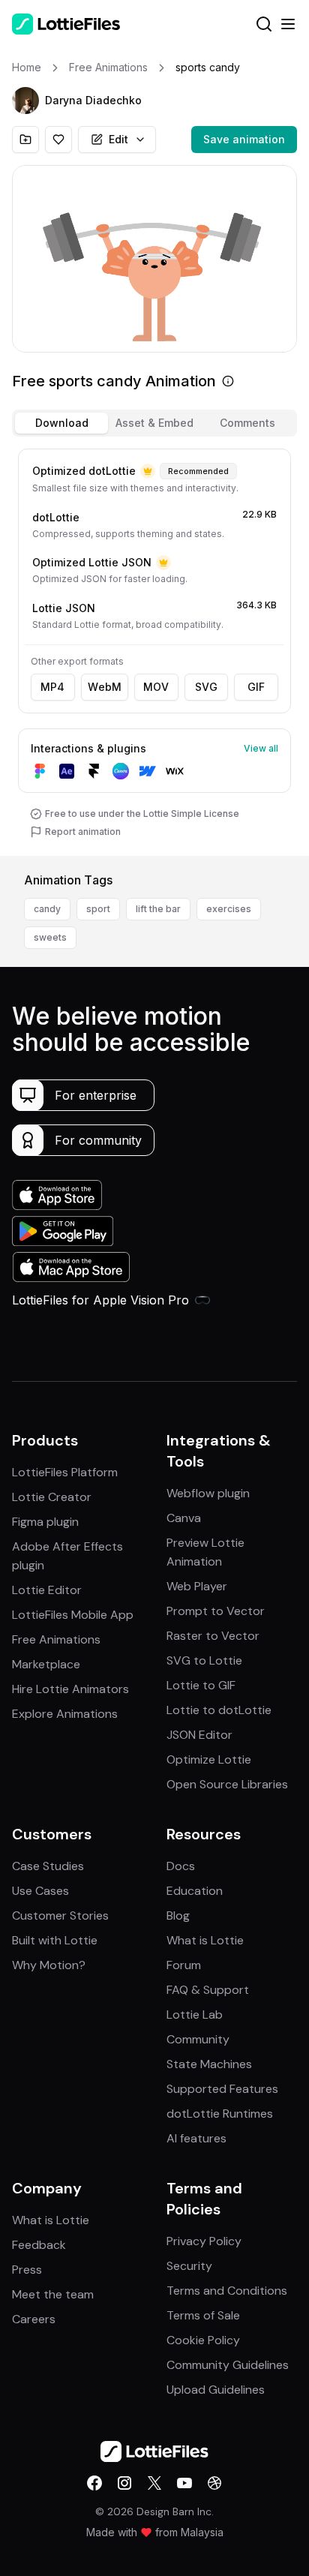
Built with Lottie (55, 1940)
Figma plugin (45, 1522)
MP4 (52, 687)
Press (27, 2270)
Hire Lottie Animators (70, 1689)
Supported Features (222, 2089)
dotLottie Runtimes (220, 2114)
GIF (256, 687)
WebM (105, 687)
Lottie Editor (47, 1590)
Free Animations (56, 1639)
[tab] (61, 423)
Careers (34, 2319)
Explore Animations (65, 1714)
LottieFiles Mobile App (73, 1615)
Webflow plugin (208, 1493)
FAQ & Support (208, 1990)
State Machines (209, 2064)
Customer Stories (60, 1915)
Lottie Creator (52, 1497)
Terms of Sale (203, 2315)
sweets (50, 937)
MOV (156, 687)
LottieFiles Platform (65, 1472)
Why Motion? (49, 1965)
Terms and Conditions (227, 2291)
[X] (154, 2483)
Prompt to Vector (216, 1611)
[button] (25, 101)
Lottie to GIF (201, 1685)
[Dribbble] (214, 2483)
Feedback (39, 2245)
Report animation (83, 832)
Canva (184, 1518)
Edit (118, 139)
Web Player (197, 1586)
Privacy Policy (204, 2241)
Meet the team (53, 2294)
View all (261, 748)
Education (195, 1891)
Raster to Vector (213, 1636)
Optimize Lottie (209, 1759)
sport (98, 909)
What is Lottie (205, 1940)
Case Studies (48, 1866)
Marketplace (46, 1664)
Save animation (244, 139)
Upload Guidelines (216, 2390)
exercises (229, 909)
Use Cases (40, 1891)
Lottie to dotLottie (219, 1710)
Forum (184, 1965)
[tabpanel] (154, 649)
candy (47, 909)
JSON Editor (199, 1735)
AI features (196, 2138)
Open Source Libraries (227, 1784)
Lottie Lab (195, 2015)
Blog (178, 1915)
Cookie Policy (203, 2340)
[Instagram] (124, 2483)
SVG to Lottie (204, 1660)
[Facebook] (94, 2483)
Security (189, 2266)
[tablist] (154, 423)
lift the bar (158, 909)
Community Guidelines (228, 2365)
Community (198, 2039)
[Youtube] (184, 2483)
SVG (206, 687)
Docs (181, 1866)
